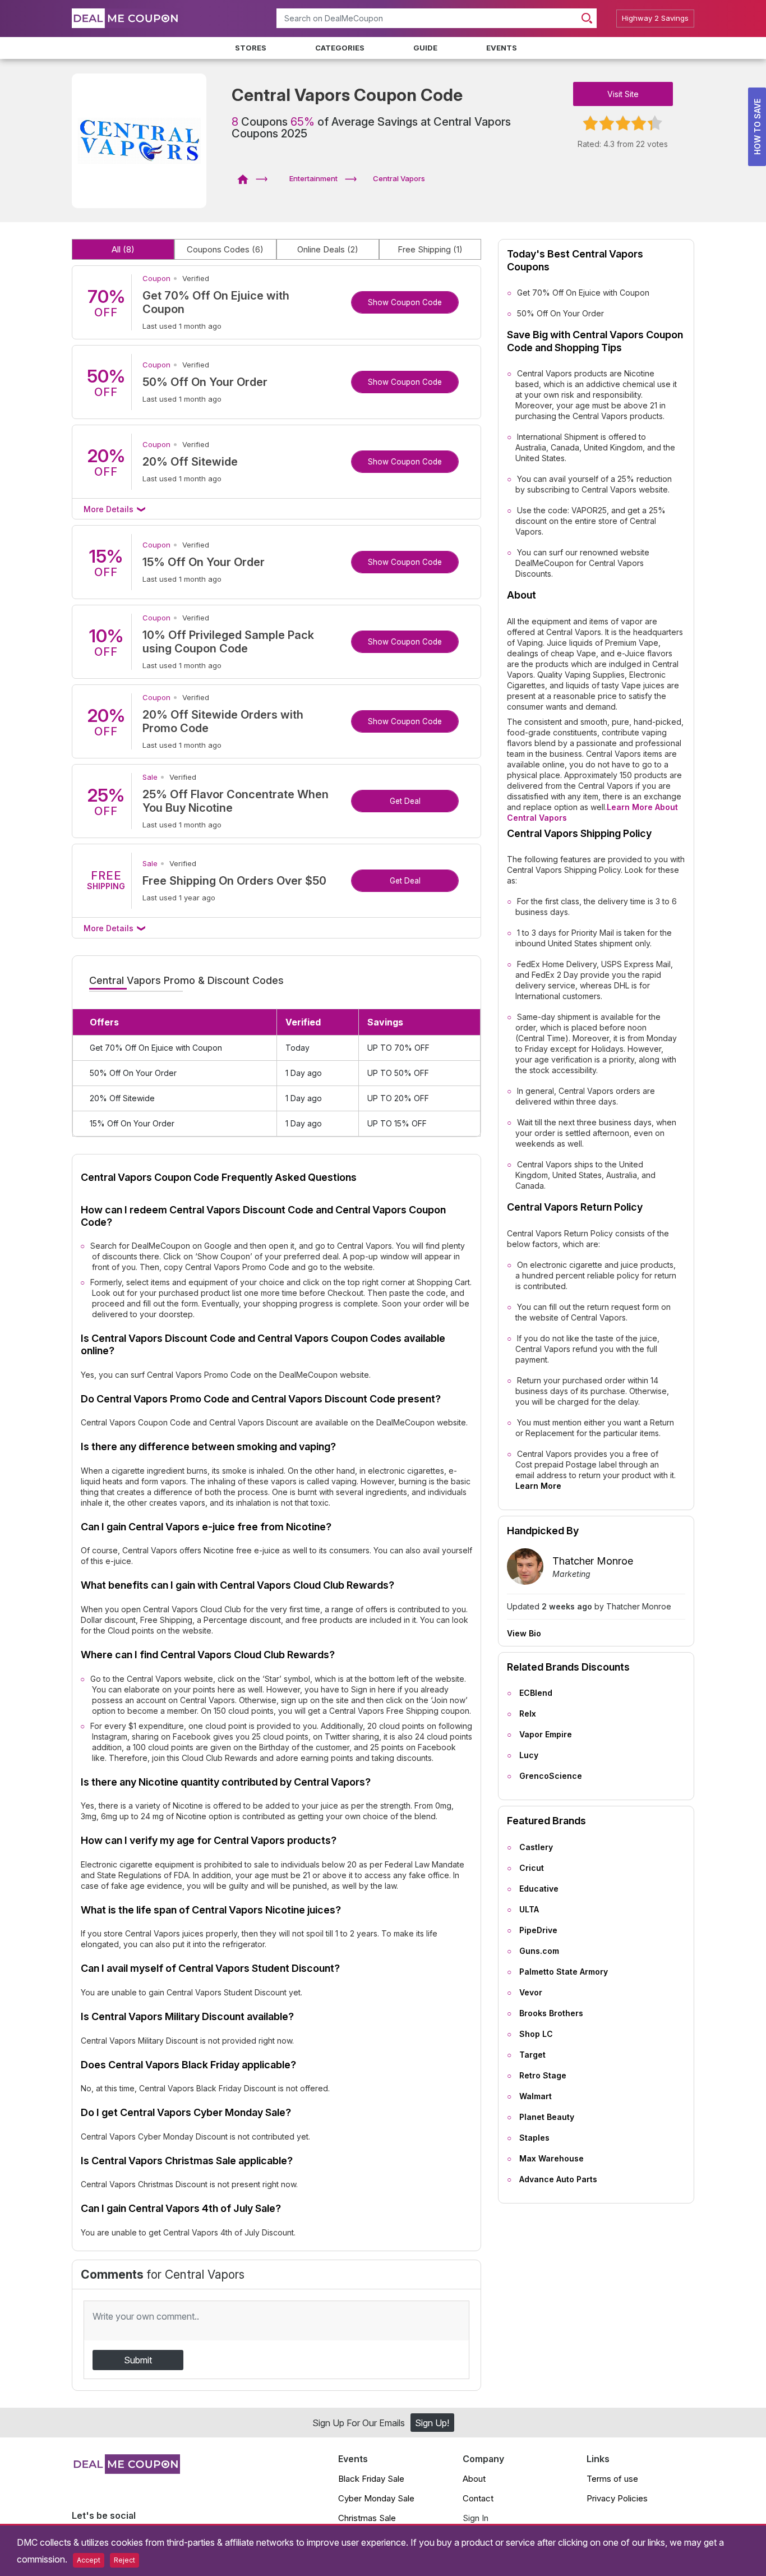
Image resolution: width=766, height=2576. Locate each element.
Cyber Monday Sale (376, 2498)
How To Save (757, 127)
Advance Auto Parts (558, 2179)
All (123, 249)
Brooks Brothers (551, 2013)
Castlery (536, 1847)
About (474, 2479)
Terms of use (612, 2479)
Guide (425, 48)
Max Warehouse (552, 2158)
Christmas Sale (367, 2518)
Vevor (531, 1992)
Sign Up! (432, 2423)
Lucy (529, 1755)
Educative (539, 1889)
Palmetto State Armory (564, 1972)
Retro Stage (543, 2075)
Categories (340, 48)
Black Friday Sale (371, 2479)
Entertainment (313, 178)
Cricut (532, 1868)
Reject (124, 2560)
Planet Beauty (547, 2117)
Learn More (538, 1486)
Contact (478, 2498)
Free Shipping (430, 249)
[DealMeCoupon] (246, 178)
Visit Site (623, 94)
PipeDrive (538, 1930)
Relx (528, 1714)
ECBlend (536, 1693)
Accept (89, 2560)
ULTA (529, 1909)
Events (502, 48)
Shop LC (536, 2034)
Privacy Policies (617, 2498)
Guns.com (539, 1951)
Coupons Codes (225, 249)
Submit (138, 2360)
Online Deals (328, 249)
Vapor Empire (546, 1734)
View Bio (524, 1634)
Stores (251, 48)
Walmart (536, 2096)
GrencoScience (551, 1776)
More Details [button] (110, 509)
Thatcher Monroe (593, 1561)
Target (532, 2055)
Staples (534, 2138)
